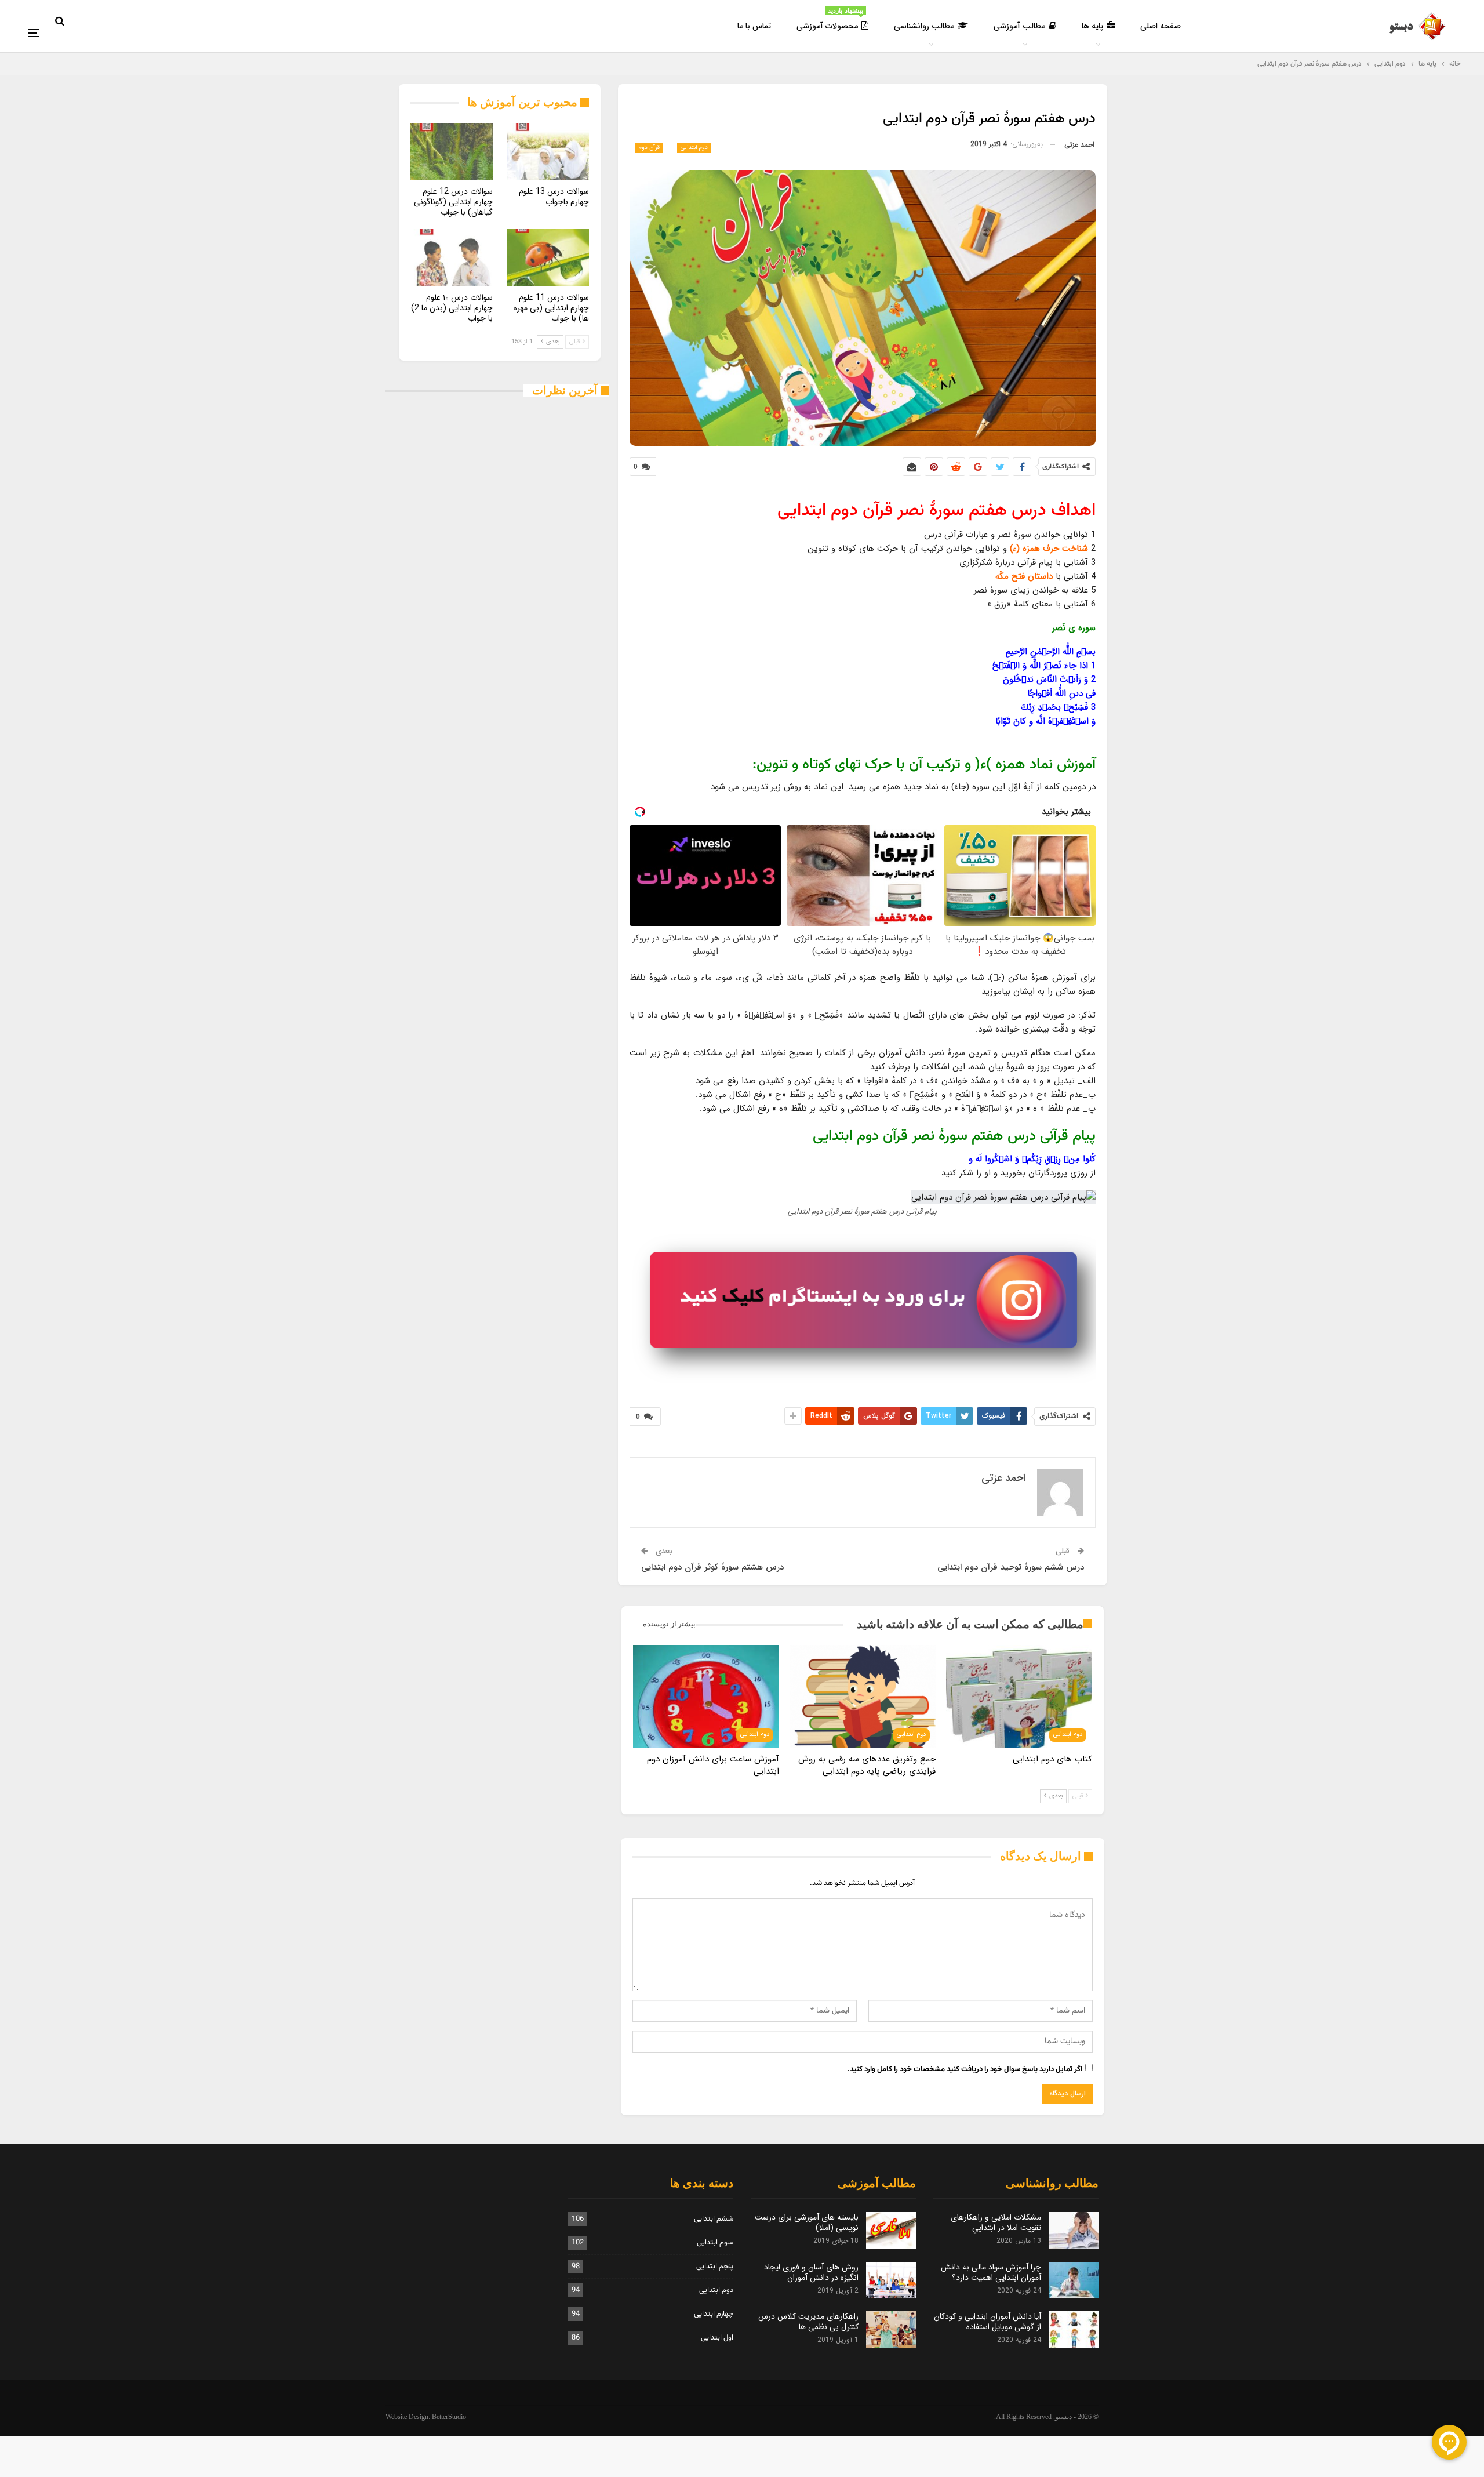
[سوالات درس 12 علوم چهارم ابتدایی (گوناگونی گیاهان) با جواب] (452, 152)
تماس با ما (754, 26)
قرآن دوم (649, 148)
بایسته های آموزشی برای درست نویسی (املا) (807, 2222)
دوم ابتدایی (694, 148)
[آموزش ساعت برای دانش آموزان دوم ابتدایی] (706, 1696)
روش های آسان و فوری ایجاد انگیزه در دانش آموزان (811, 2272)
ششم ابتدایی (714, 2219)
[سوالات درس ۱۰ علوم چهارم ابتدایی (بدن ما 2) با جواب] (452, 258)
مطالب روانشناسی (924, 26)
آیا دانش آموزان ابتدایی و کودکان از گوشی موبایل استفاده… (987, 2322)
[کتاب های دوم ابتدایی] (1019, 1696)
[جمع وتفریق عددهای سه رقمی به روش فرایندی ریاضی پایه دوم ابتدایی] (863, 1696)
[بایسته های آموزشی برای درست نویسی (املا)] (891, 2231)
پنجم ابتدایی (715, 2267)
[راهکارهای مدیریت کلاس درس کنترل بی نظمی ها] (891, 2330)
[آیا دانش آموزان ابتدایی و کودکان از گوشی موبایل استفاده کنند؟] (1074, 2330)
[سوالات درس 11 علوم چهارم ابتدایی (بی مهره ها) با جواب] (548, 258)
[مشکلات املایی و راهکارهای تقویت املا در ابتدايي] (1074, 2231)
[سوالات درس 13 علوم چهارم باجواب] (548, 152)
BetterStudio (449, 2417)
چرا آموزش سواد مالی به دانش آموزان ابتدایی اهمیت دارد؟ (991, 2272)
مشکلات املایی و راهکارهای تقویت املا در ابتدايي (996, 2222)
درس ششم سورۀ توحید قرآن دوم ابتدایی (1011, 1567)
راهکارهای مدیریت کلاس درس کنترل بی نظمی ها (808, 2322)
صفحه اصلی (1161, 26)
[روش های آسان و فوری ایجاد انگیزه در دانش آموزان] (891, 2280)
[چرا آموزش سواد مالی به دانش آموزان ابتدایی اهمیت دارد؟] (1074, 2280)
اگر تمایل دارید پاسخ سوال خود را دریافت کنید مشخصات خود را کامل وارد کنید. (965, 2069)
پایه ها (1092, 26)
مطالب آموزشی (1019, 26)
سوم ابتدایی (715, 2243)
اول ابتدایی (717, 2338)
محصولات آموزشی (830, 20)
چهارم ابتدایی (714, 2314)
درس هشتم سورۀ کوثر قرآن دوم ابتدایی (712, 1567)
